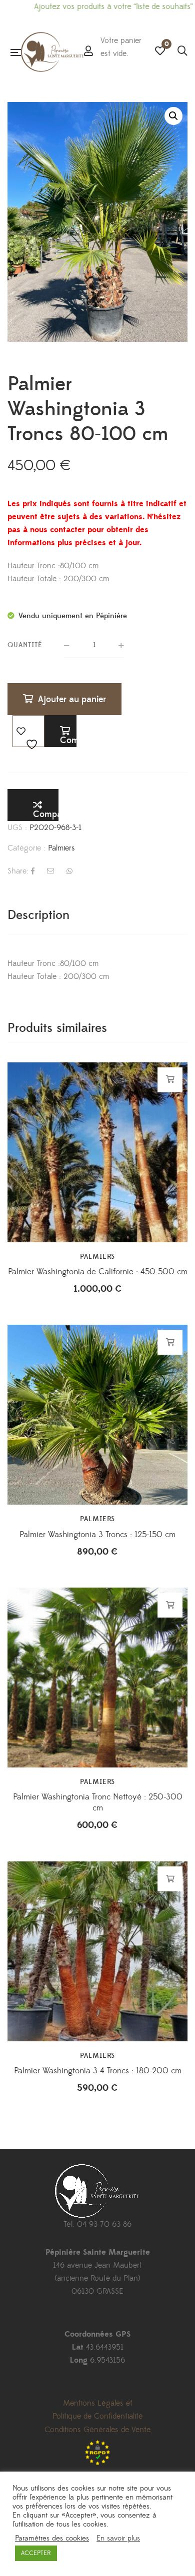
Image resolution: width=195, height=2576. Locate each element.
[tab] (97, 915)
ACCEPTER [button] (36, 2553)
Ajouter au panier (72, 699)
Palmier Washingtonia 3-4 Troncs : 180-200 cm (98, 2071)
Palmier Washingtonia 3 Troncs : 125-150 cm (97, 1535)
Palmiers (61, 848)
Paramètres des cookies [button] (52, 2539)
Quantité (25, 645)
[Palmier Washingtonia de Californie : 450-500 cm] (97, 1152)
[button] (173, 116)
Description (38, 915)
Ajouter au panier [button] (170, 1079)
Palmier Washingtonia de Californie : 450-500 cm (98, 1272)
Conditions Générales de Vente (97, 2430)
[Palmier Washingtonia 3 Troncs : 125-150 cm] (97, 1392)
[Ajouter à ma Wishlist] (28, 731)
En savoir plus (118, 2539)
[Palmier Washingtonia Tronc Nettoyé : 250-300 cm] (97, 1678)
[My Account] (88, 52)
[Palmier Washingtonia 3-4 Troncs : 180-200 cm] (97, 1951)
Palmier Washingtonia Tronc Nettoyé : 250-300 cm (98, 1802)
